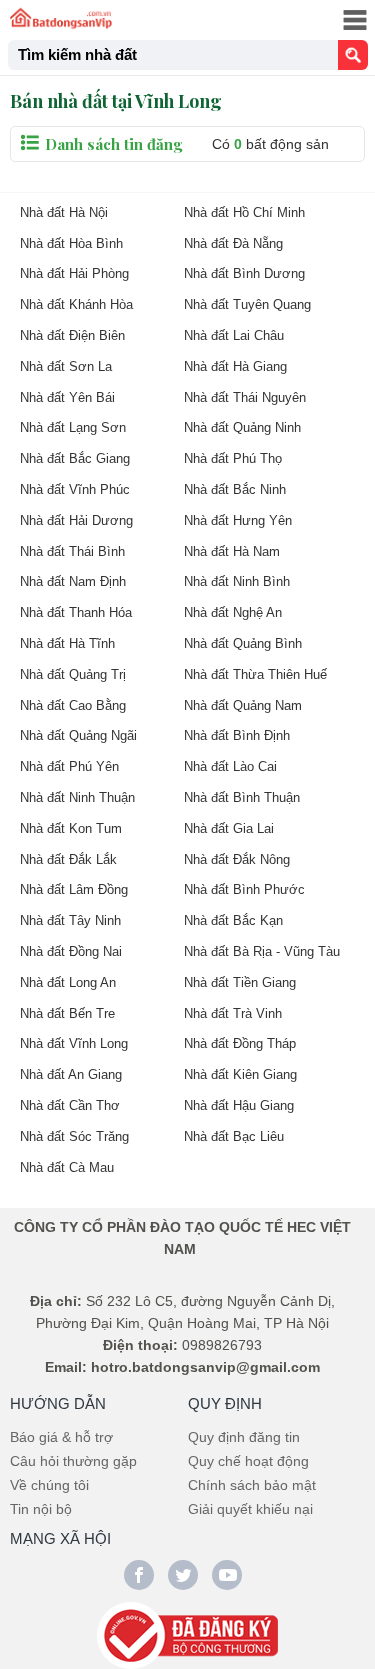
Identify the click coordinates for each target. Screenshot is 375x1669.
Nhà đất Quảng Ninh (242, 427)
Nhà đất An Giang (71, 1074)
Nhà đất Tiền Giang (240, 982)
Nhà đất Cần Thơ (70, 1105)
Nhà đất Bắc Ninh (235, 489)
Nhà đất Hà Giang (235, 366)
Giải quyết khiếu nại (250, 1509)
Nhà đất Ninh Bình (237, 581)
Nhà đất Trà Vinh (233, 1013)
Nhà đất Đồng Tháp (240, 1043)
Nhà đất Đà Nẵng (233, 243)
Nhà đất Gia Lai (229, 828)
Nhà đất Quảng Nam (243, 705)
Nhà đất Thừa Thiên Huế (255, 674)
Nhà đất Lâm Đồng (74, 889)
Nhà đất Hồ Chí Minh (244, 212)
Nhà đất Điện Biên (72, 335)
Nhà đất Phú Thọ (233, 458)
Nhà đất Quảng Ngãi (78, 735)
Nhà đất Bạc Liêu (234, 1136)
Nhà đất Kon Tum (71, 828)
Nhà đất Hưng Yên (238, 520)
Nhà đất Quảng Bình (243, 643)
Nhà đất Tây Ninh (70, 920)
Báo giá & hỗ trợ (61, 1437)
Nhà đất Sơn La (66, 366)
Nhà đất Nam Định (73, 581)
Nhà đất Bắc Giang (75, 458)
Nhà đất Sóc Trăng (74, 1136)
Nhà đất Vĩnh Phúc (75, 489)
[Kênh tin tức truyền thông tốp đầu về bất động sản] (61, 18)
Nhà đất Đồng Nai (71, 951)
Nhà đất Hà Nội (64, 212)
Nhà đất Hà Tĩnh (67, 643)
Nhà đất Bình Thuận (242, 797)
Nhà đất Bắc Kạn (233, 920)
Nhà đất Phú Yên (69, 766)
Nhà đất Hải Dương (76, 520)
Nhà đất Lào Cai (230, 766)
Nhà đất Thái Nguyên (245, 397)
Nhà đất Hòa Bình (71, 243)
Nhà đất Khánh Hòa (76, 304)
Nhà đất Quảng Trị (73, 674)
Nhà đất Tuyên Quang (247, 304)
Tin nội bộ (41, 1509)
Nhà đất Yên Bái (67, 397)
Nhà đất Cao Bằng (73, 705)
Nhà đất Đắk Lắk (68, 859)
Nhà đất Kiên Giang (240, 1074)
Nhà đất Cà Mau (67, 1167)
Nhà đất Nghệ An (233, 612)
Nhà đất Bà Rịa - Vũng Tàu (262, 951)
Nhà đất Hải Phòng (74, 273)
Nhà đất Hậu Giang (239, 1105)
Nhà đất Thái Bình (72, 551)
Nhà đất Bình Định (237, 735)
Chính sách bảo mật (252, 1485)
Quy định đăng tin (244, 1437)
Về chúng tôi (49, 1485)
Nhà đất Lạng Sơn (73, 427)
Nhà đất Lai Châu (234, 335)
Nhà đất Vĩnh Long (74, 1043)
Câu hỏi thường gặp (73, 1461)
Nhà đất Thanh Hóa (76, 612)
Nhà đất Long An (68, 982)
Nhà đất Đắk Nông (237, 859)
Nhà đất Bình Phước (244, 889)
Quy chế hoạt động (248, 1461)
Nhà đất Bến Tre (67, 1013)
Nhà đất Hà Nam (232, 551)
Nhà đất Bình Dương (244, 273)
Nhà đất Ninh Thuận (77, 797)
